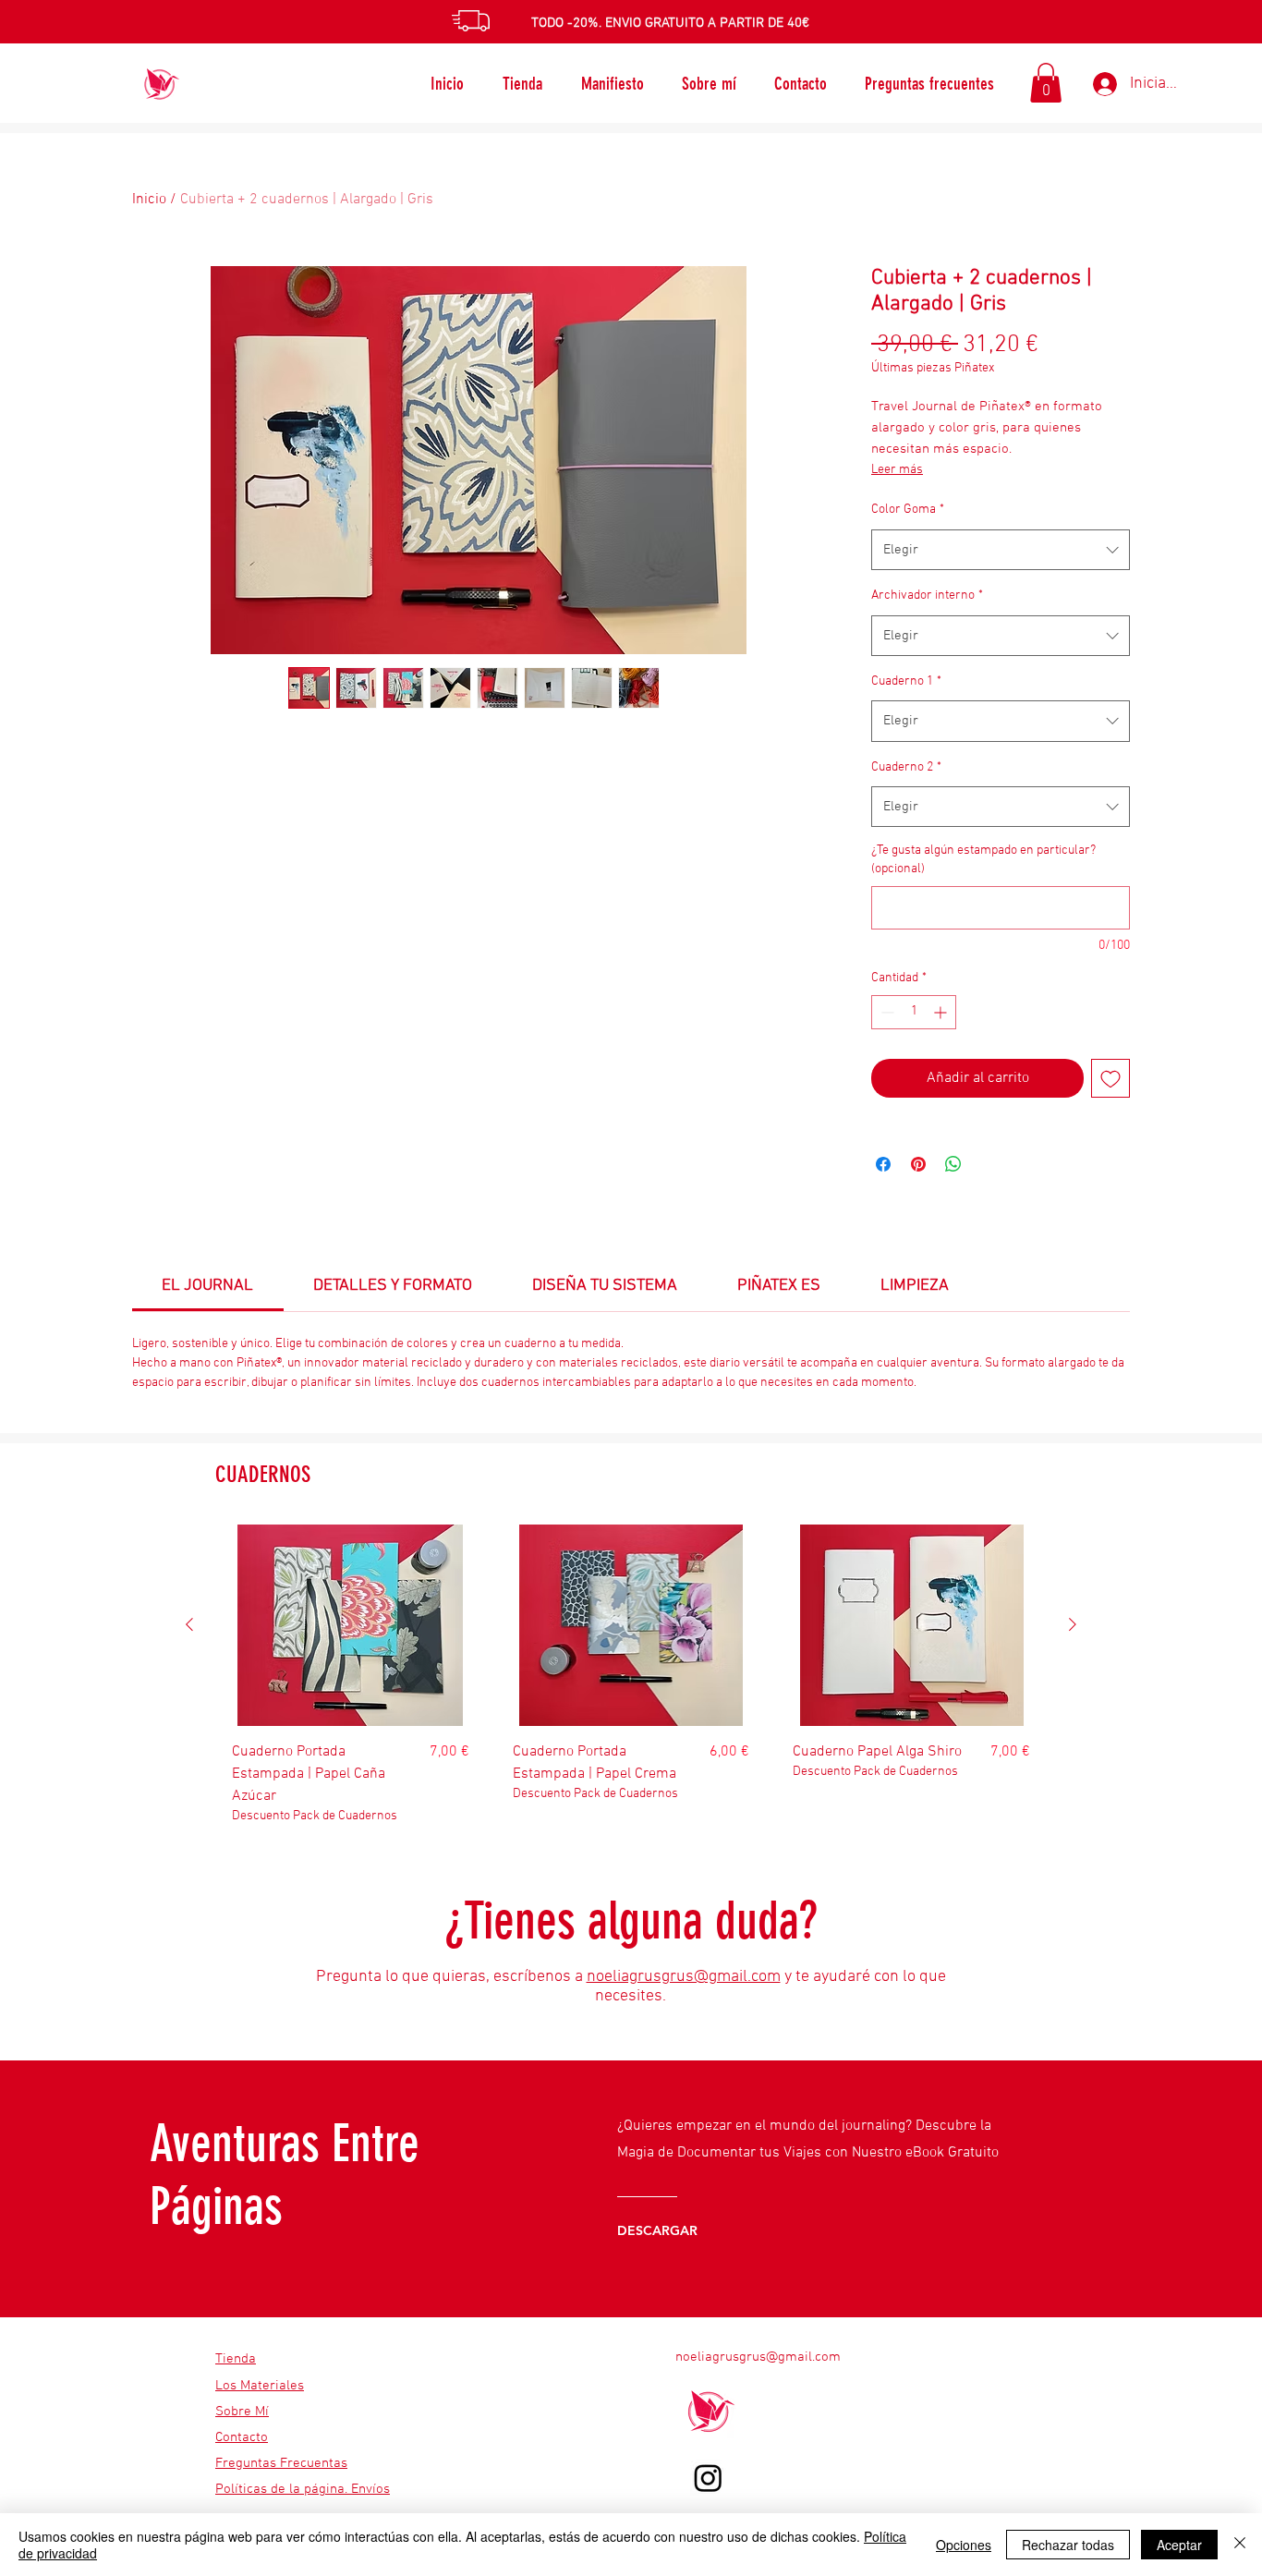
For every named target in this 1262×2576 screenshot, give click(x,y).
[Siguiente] (1073, 1624)
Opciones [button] (964, 2545)
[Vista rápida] (351, 1625)
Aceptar (1179, 2545)
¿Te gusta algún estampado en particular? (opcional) (983, 860)
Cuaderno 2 (906, 767)
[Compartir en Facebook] (883, 1164)
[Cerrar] (1240, 2545)
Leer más (897, 470)
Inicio (149, 200)
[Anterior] (189, 1624)
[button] (1046, 83)
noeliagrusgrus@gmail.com (684, 1977)
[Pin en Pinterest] (918, 1164)
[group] (631, 1683)
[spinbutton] (914, 1012)
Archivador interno (927, 595)
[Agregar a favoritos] (1110, 1078)
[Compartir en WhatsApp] (953, 1164)
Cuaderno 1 (906, 681)
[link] (207, 1286)
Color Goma (908, 510)
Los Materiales (260, 2386)
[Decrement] (886, 1012)
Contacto (242, 2437)
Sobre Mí (242, 2412)
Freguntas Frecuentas (281, 2463)
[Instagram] (708, 2478)
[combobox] (1001, 550)
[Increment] (942, 1012)
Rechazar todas (1068, 2545)
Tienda (236, 2359)
